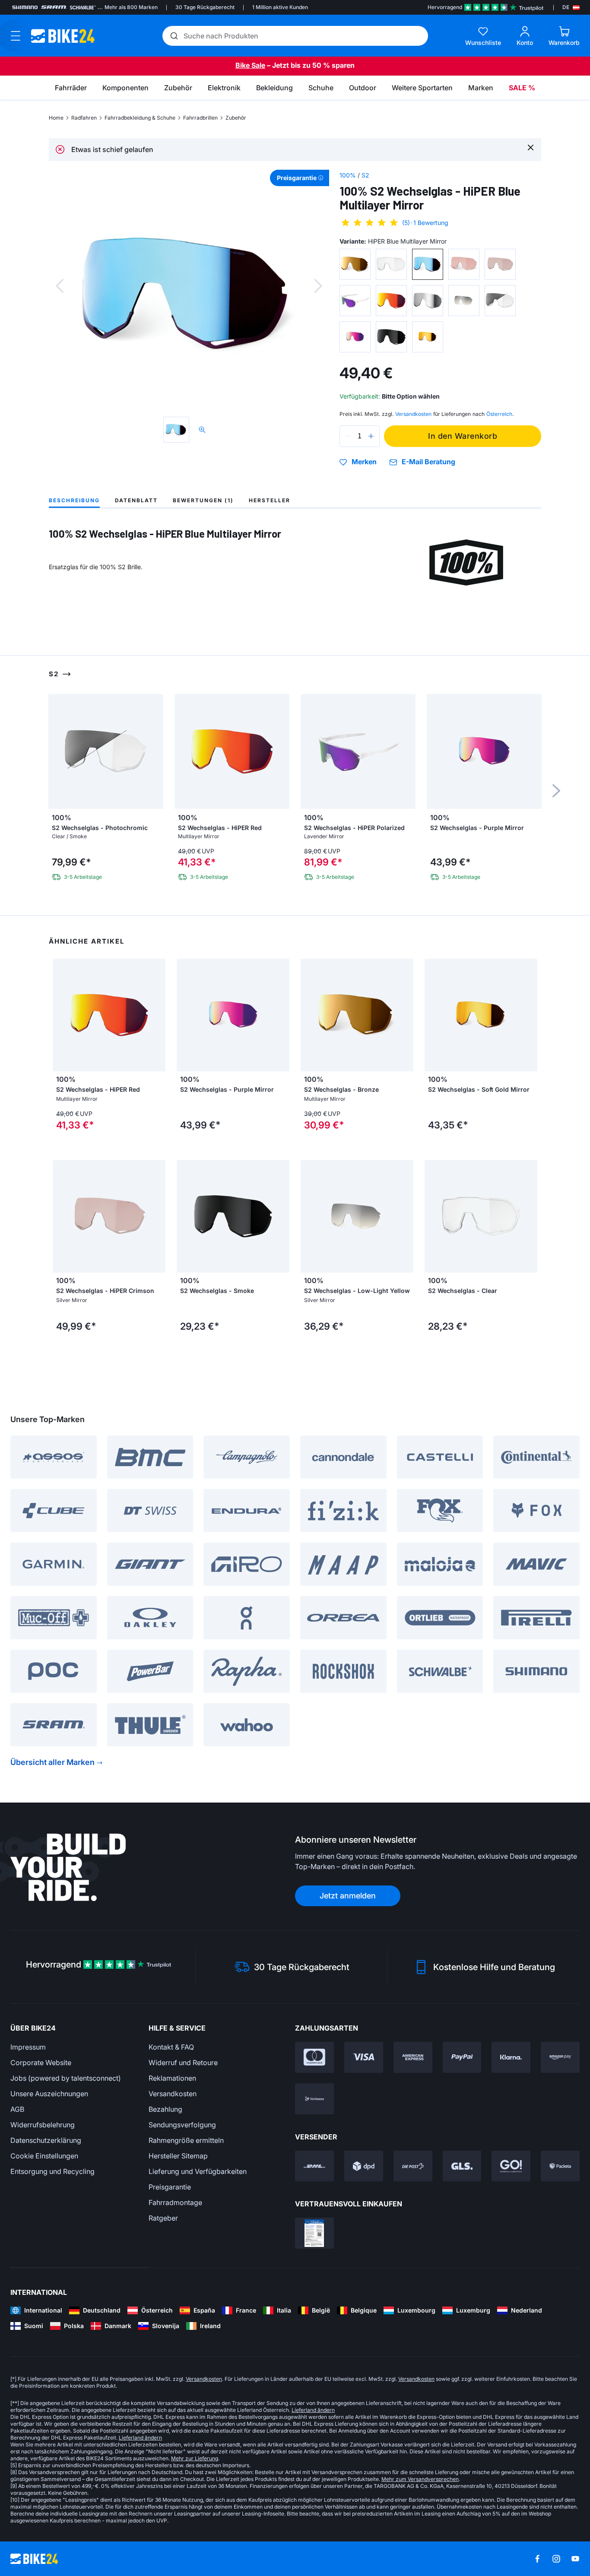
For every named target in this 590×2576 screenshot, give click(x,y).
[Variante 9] (464, 301)
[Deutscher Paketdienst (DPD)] (364, 2166)
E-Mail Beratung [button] (428, 462)
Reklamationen (172, 2078)
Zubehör (236, 118)
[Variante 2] (391, 264)
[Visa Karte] (364, 2057)
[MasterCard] (314, 2057)
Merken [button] (364, 462)
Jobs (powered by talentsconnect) (66, 2078)
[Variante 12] (391, 337)
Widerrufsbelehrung (43, 2125)
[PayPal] (462, 2057)
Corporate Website (41, 2063)
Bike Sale (250, 65)
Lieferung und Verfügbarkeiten (198, 2171)
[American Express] (413, 2057)
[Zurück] (60, 286)
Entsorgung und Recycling (52, 2171)
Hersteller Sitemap (178, 2156)
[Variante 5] (500, 264)
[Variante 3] (428, 264)
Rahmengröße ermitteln (186, 2140)
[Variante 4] (464, 264)
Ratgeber (163, 2218)
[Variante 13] (428, 337)
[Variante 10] (500, 301)
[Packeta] (560, 2166)
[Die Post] (413, 2166)
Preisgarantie (170, 2187)
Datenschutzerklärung (46, 2140)
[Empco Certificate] (314, 2233)
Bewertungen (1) (203, 500)
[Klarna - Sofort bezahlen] (511, 2057)
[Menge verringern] (348, 436)
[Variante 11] (355, 337)
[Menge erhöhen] (371, 436)
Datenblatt (136, 500)
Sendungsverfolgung (182, 2125)
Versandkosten (173, 2094)
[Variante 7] (391, 301)
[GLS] (462, 2166)
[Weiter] (318, 286)
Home (56, 118)
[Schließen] (531, 147)
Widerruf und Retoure (183, 2063)
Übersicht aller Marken (52, 1762)
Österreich (499, 414)
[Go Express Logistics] (511, 2166)
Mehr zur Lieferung (195, 2458)
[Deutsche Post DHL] (314, 2166)
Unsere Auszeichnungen (49, 2094)
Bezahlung (165, 2109)
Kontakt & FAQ (171, 2047)
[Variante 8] (428, 301)
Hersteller (270, 500)
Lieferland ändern (313, 2410)
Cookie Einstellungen (44, 2156)
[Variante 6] (355, 301)
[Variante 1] (355, 264)
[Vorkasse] (314, 2099)
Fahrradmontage (175, 2202)
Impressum (28, 2047)
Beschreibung (74, 500)
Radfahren (84, 118)
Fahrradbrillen (200, 118)
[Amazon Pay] (560, 2057)
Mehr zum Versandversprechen (420, 2479)
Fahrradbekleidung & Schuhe (140, 118)
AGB (17, 2109)
